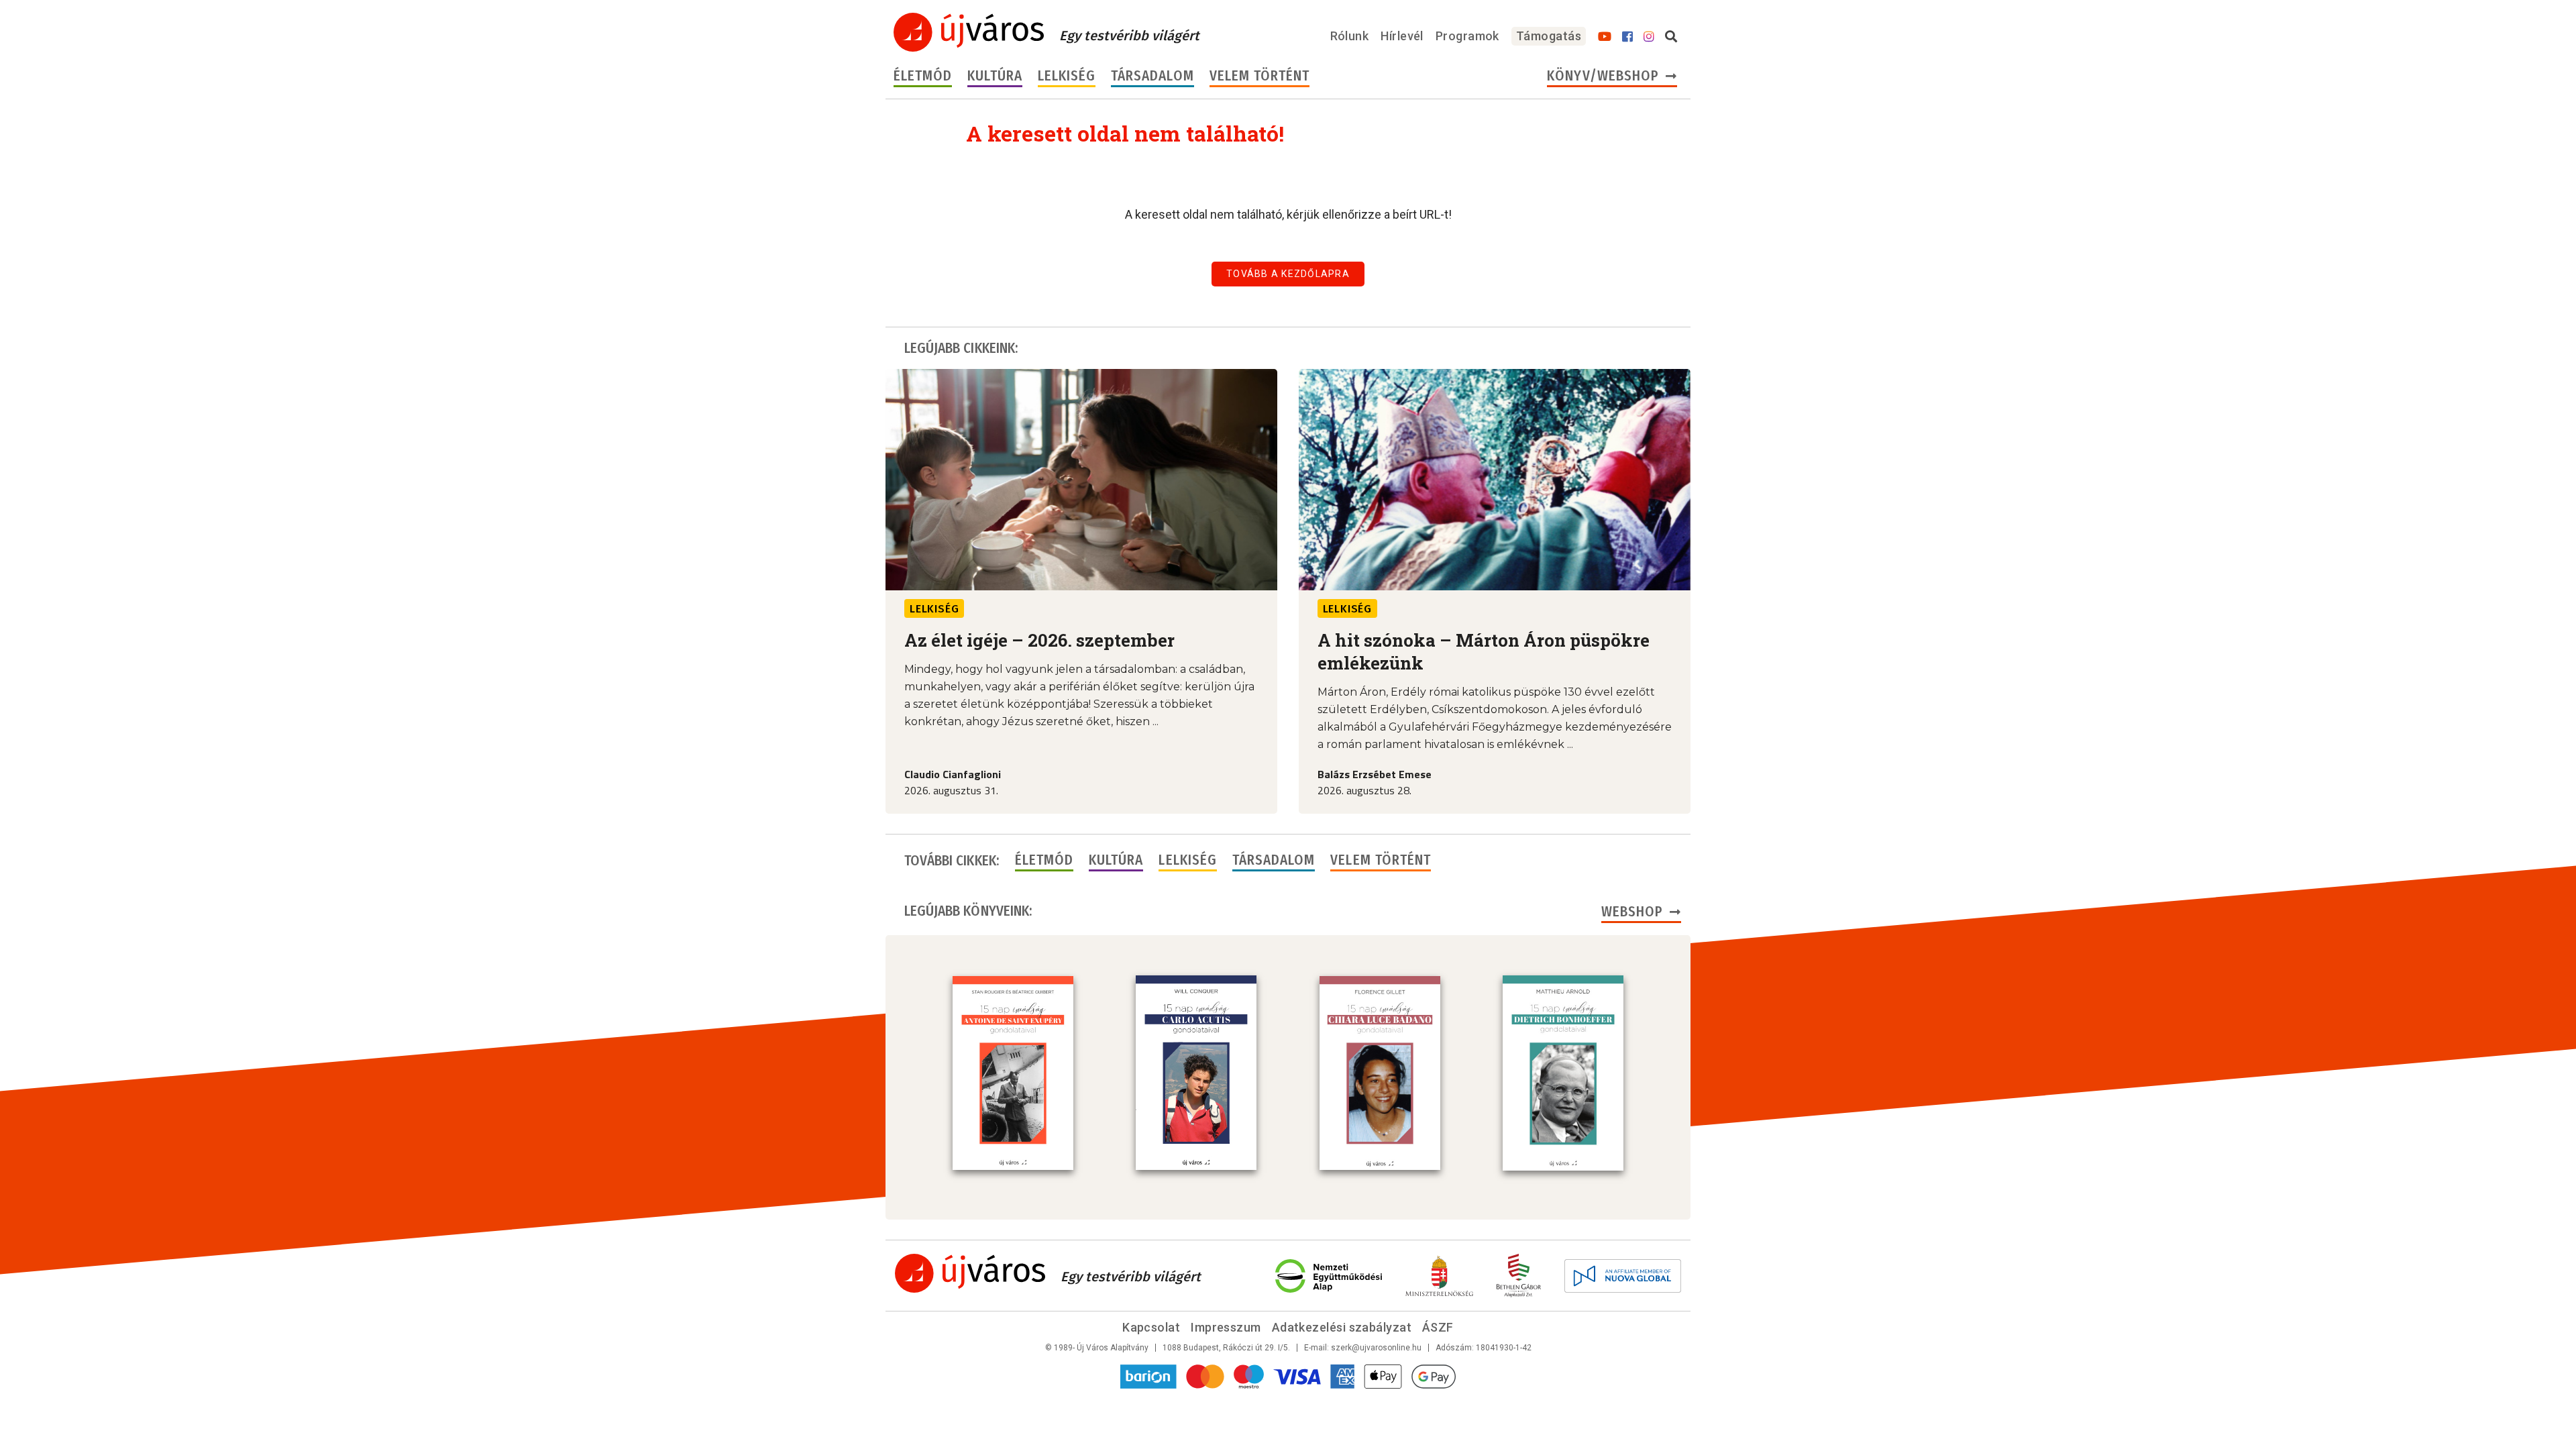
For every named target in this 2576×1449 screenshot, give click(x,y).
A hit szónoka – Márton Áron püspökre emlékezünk (1484, 651)
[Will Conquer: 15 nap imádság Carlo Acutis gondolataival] (1196, 1073)
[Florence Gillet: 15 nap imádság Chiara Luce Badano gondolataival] (1380, 1073)
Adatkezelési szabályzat (1342, 1327)
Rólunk (1350, 36)
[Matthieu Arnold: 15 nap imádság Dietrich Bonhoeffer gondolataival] (1563, 1073)
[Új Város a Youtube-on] (1605, 37)
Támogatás (1549, 36)
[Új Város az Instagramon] (1649, 37)
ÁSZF (1438, 1327)
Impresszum (1226, 1327)
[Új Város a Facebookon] (1627, 37)
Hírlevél (1402, 36)
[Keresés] (1671, 37)
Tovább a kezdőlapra (1288, 274)
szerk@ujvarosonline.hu (1376, 1348)
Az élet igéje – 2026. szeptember (1039, 640)
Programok (1467, 36)
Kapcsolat (1151, 1327)
